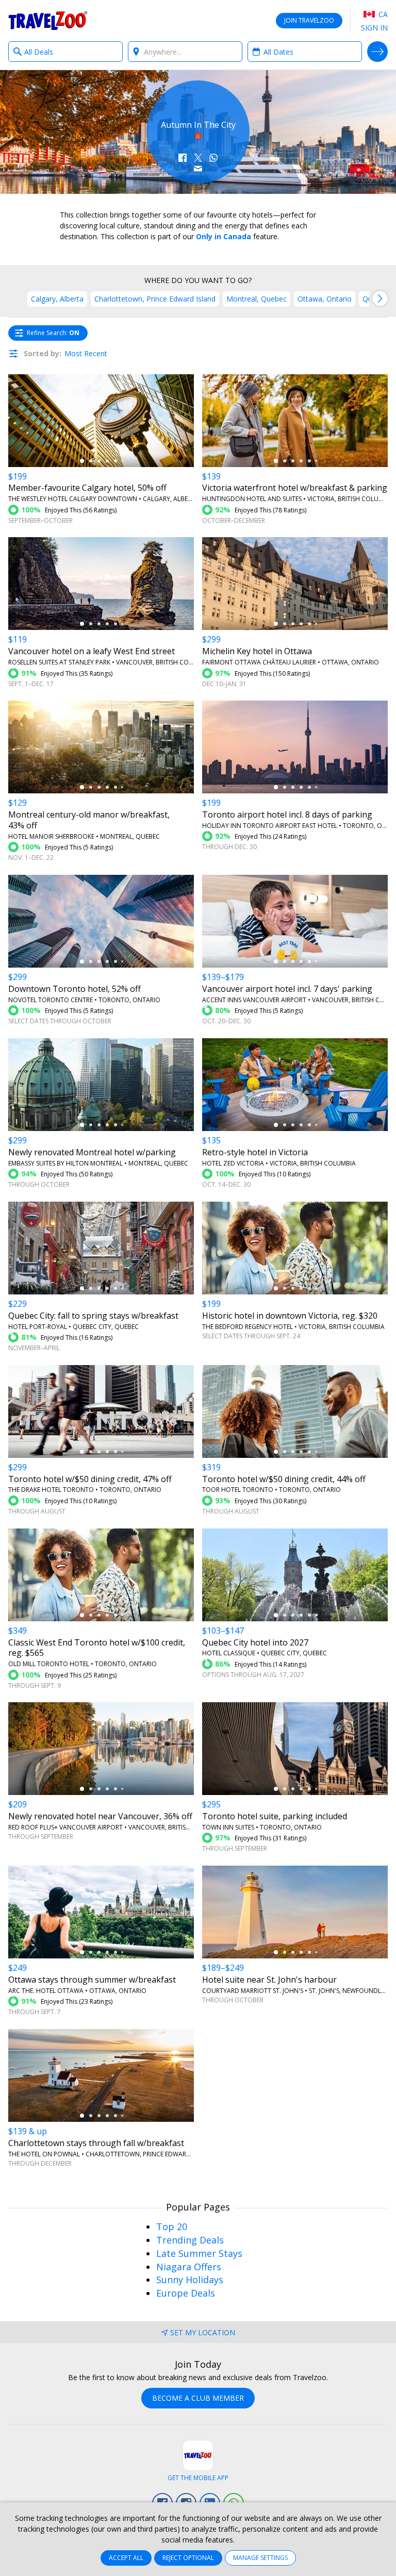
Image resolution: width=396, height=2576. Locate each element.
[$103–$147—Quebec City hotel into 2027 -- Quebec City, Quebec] (295, 1575)
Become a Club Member (198, 2398)
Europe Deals (186, 2293)
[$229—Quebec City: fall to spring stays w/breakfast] (101, 1248)
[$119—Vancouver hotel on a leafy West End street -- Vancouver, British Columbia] (101, 584)
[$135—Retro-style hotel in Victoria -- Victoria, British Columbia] (295, 1085)
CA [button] (382, 14)
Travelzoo (48, 21)
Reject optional (188, 2558)
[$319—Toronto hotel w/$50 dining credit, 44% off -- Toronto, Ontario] (295, 1411)
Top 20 (172, 2226)
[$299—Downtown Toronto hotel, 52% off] (101, 921)
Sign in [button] (374, 28)
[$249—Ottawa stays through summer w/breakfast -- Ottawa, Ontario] (101, 1912)
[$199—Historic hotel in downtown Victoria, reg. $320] (295, 1248)
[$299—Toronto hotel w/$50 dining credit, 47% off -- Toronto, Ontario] (101, 1411)
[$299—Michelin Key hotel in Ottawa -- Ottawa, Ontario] (295, 584)
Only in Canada (224, 236)
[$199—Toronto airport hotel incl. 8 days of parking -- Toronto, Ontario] (295, 747)
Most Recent (86, 353)
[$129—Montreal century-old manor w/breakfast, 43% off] (101, 747)
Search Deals (377, 52)
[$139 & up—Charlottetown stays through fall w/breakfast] (101, 2075)
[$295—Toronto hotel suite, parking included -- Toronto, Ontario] (295, 1749)
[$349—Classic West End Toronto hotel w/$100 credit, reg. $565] (101, 1575)
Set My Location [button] (203, 2332)
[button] (183, 158)
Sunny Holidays (190, 2280)
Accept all (126, 2558)
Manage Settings (260, 2558)
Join (309, 20)
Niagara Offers (189, 2267)
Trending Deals (190, 2240)
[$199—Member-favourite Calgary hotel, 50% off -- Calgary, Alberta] (101, 421)
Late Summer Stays (199, 2253)
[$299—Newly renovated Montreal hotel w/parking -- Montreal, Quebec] (101, 1085)
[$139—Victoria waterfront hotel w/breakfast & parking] (295, 421)
